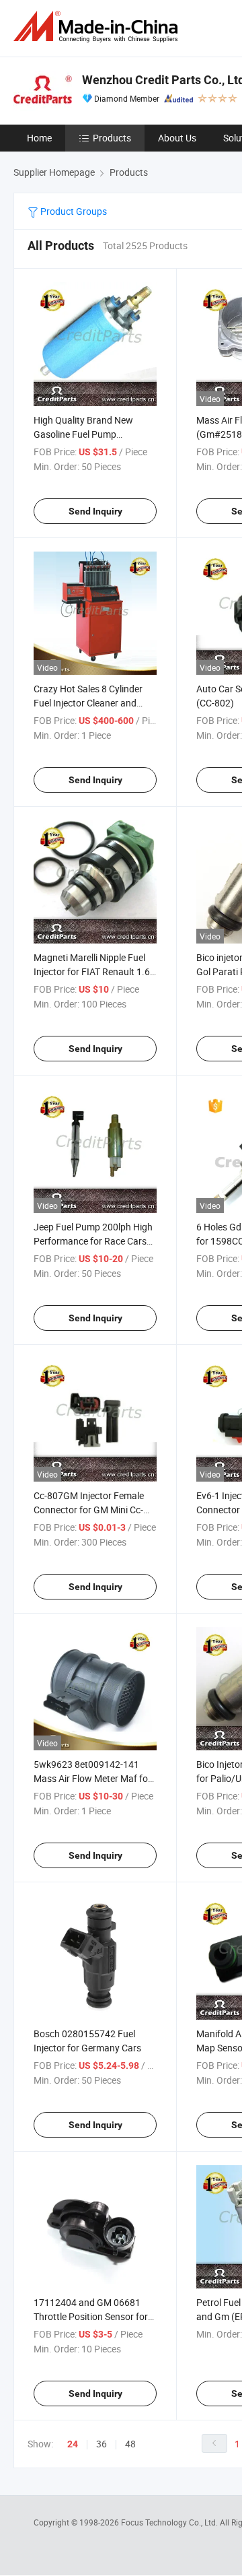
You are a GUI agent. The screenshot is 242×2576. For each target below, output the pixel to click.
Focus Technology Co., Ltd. (170, 2522)
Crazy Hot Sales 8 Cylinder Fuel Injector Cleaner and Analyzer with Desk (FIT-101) (93, 703)
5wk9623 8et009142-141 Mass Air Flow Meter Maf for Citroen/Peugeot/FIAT (92, 1778)
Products (112, 138)
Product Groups (73, 211)
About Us (177, 138)
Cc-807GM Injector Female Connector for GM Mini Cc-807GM (89, 1510)
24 (73, 2444)
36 (102, 2444)
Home (39, 138)
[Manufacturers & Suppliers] (98, 27)
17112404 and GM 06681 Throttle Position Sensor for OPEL (91, 2316)
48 (130, 2444)
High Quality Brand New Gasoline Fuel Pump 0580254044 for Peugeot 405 (95, 434)
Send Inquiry (95, 511)
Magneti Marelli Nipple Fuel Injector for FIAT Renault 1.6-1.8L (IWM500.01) (93, 971)
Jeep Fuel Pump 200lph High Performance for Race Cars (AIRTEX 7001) (93, 1241)
